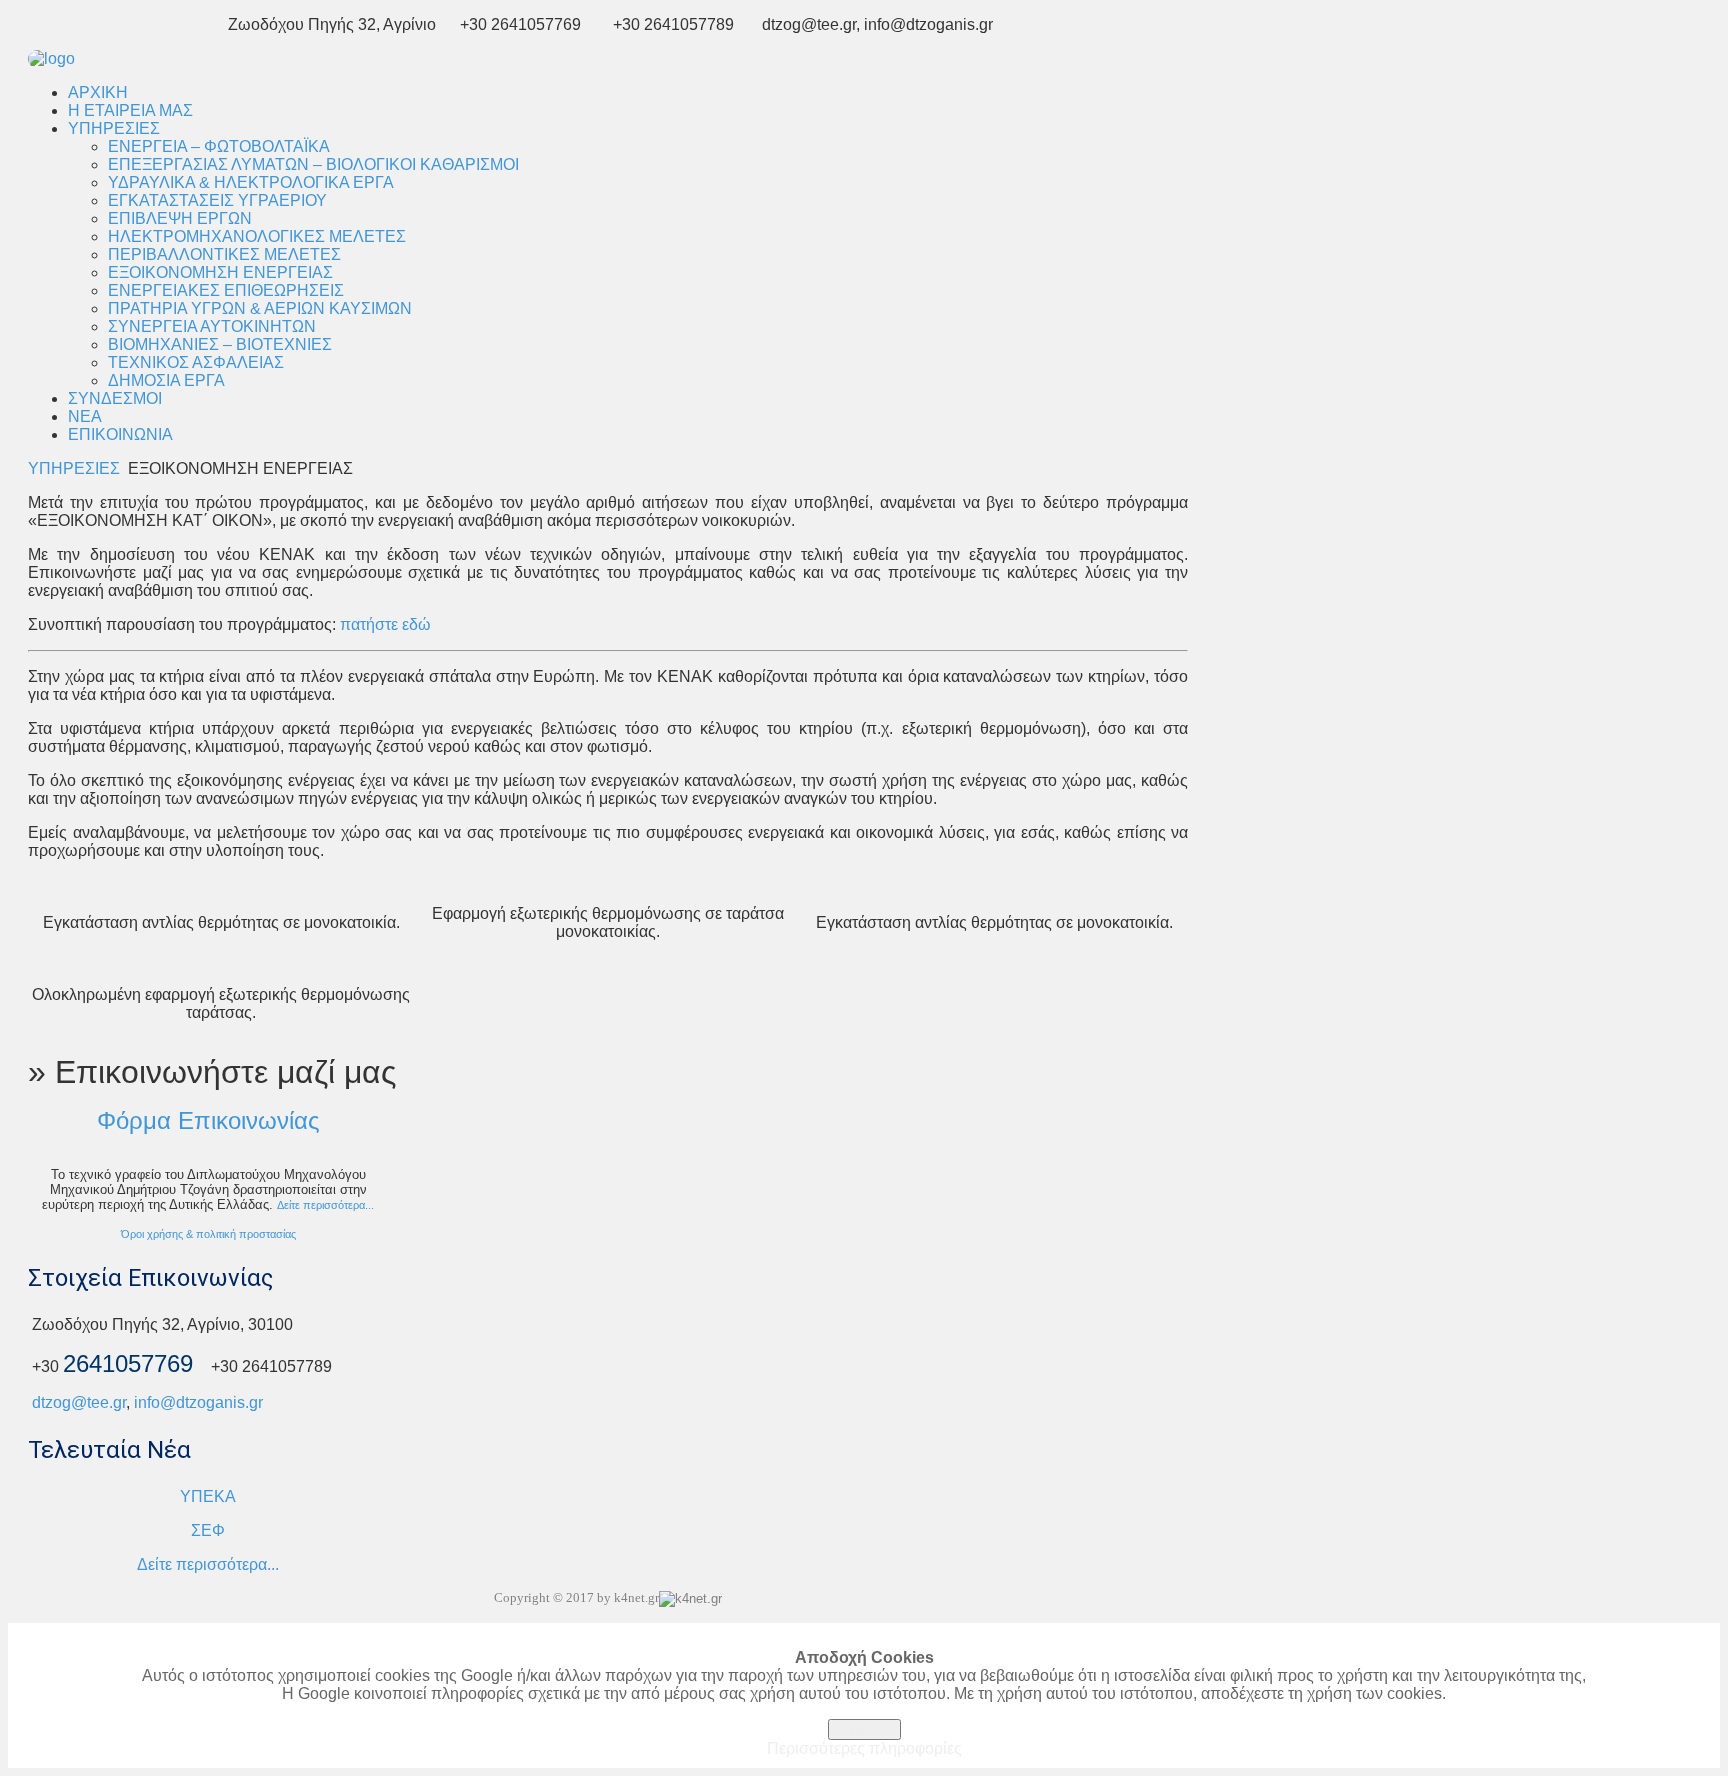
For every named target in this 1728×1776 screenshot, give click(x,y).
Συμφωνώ (864, 1729)
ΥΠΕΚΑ (208, 1496)
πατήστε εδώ (385, 624)
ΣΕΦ (208, 1530)
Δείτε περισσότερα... (325, 1205)
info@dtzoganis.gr (198, 1402)
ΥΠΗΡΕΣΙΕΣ (74, 468)
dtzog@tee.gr (79, 1402)
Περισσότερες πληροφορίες (864, 1748)
